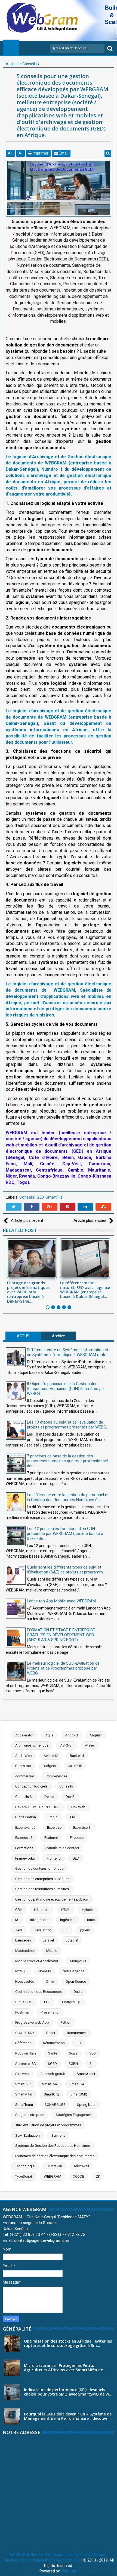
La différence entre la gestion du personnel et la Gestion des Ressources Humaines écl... (68, 1497)
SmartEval (50, 2084)
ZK (98, 2176)
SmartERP (23, 2084)
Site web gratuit (53, 2074)
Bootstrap (23, 1766)
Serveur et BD (26, 2064)
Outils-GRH (24, 2002)
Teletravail (54, 2166)
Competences (56, 1776)
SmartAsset (86, 2074)
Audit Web (24, 1756)
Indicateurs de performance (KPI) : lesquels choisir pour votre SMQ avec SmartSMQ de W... (68, 2392)
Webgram (69, 2571)
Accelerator (24, 1735)
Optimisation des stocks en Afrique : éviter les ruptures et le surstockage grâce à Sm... (68, 2343)
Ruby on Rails (26, 2053)
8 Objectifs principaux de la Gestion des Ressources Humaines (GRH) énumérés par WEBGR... (66, 1389)
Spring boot (86, 2105)
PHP (47, 2002)
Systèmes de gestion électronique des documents (55, 2156)
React (51, 2033)
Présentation (51, 2012)
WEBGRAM (53, 2176)
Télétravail (81, 2166)
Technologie (25, 2166)
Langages (23, 1940)
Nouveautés (25, 1981)
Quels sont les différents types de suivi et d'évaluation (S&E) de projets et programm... (66, 1570)
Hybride (88, 1910)
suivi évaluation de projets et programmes (48, 2125)
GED (40, 1197)
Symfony (58, 2135)
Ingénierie (68, 1920)
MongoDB (78, 1961)
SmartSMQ (79, 2094)
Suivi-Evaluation (27, 2135)
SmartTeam (24, 2105)
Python (66, 2022)
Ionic (91, 1920)
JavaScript (43, 1930)
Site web (22, 2074)
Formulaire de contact (62, 1848)
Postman (22, 2012)
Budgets (49, 1766)
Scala (73, 2053)
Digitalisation (26, 1817)
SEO (93, 2053)
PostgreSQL (71, 2002)
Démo (49, 1797)
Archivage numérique (32, 1745)
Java (19, 1930)
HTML (66, 1910)
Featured (51, 1838)
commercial (24, 1776)
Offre (50, 1981)
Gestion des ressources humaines (42, 1889)
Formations (24, 1848)
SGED (52, 2064)
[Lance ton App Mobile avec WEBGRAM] (16, 1609)
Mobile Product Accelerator (37, 1961)
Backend (77, 1756)
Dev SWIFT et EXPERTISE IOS (37, 1807)
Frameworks (25, 1858)
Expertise (54, 1827)
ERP (73, 1817)
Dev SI (70, 1797)
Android (71, 1735)
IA (17, 1920)
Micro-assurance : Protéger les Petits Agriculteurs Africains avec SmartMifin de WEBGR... (63, 2370)
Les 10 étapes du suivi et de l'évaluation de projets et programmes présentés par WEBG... (68, 1425)
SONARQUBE (55, 2105)
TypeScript (24, 2176)
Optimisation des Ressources (39, 1992)
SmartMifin (24, 2094)
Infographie (39, 1920)
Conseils (27, 1197)
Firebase (77, 1838)
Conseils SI (24, 1797)
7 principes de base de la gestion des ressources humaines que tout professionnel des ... (67, 1461)
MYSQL (21, 1971)
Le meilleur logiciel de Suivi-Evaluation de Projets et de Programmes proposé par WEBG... (63, 1668)
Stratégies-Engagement (74, 2115)
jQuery (85, 1930)
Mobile (52, 1951)
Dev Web (78, 1807)
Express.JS (24, 1838)
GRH (19, 1910)
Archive (59, 1336)
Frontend (54, 1858)
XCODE (78, 2176)
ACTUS (23, 1336)
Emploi (53, 1817)
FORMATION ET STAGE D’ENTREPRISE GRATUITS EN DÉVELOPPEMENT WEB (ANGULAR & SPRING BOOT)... (61, 1635)
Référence (23, 2043)
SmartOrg (51, 2094)
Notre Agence (73, 1971)
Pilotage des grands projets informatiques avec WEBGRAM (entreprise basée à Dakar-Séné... (28, 1292)
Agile (49, 1735)
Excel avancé (25, 1827)
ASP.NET (67, 1745)
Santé (53, 2053)
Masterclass (25, 1951)
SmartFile (54, 1197)
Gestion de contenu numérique (39, 1868)
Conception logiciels (31, 1786)
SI (91, 2064)
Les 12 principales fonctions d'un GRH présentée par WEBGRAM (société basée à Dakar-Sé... (65, 1534)
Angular (96, 1735)
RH (79, 2043)
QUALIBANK (25, 2033)
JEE (65, 1930)
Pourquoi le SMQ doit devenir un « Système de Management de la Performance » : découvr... (68, 2416)
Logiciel (72, 1940)
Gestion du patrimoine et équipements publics (52, 1899)
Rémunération (54, 2043)
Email (63, 153)
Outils (78, 1992)
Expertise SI (82, 1827)
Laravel (48, 1940)
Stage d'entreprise (30, 2115)
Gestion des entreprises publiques (42, 1879)
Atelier (90, 1745)
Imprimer (40, 153)
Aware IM (51, 1756)
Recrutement (77, 2033)
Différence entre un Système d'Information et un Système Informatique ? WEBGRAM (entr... (68, 1352)
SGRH (73, 2064)
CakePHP (75, 1766)
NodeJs (45, 1971)
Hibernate (42, 1910)
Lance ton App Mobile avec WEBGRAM (61, 1601)
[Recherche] (110, 48)
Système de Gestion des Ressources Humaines (53, 2146)
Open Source (76, 1981)
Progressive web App (32, 2022)
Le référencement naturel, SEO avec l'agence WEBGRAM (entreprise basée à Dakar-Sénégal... (85, 1290)
